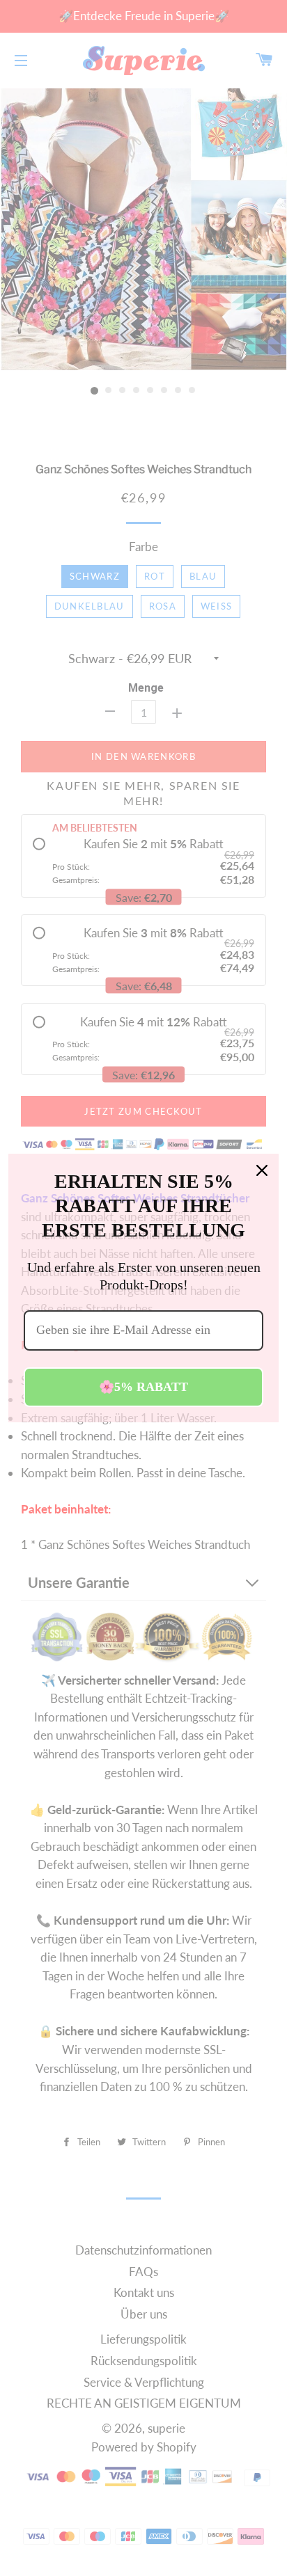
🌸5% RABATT (143, 1387)
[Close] (262, 1170)
